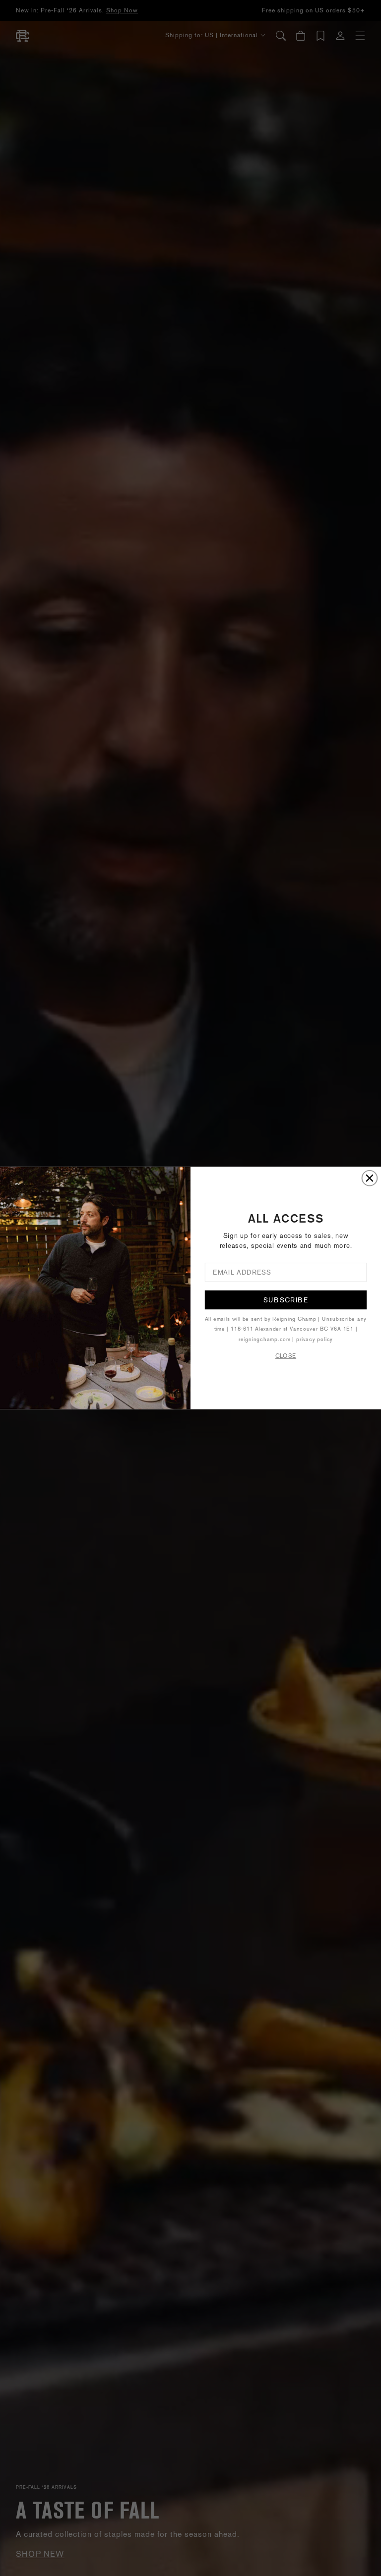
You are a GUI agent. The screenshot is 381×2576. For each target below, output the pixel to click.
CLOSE (286, 1356)
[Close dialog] (370, 1178)
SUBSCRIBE (286, 1300)
